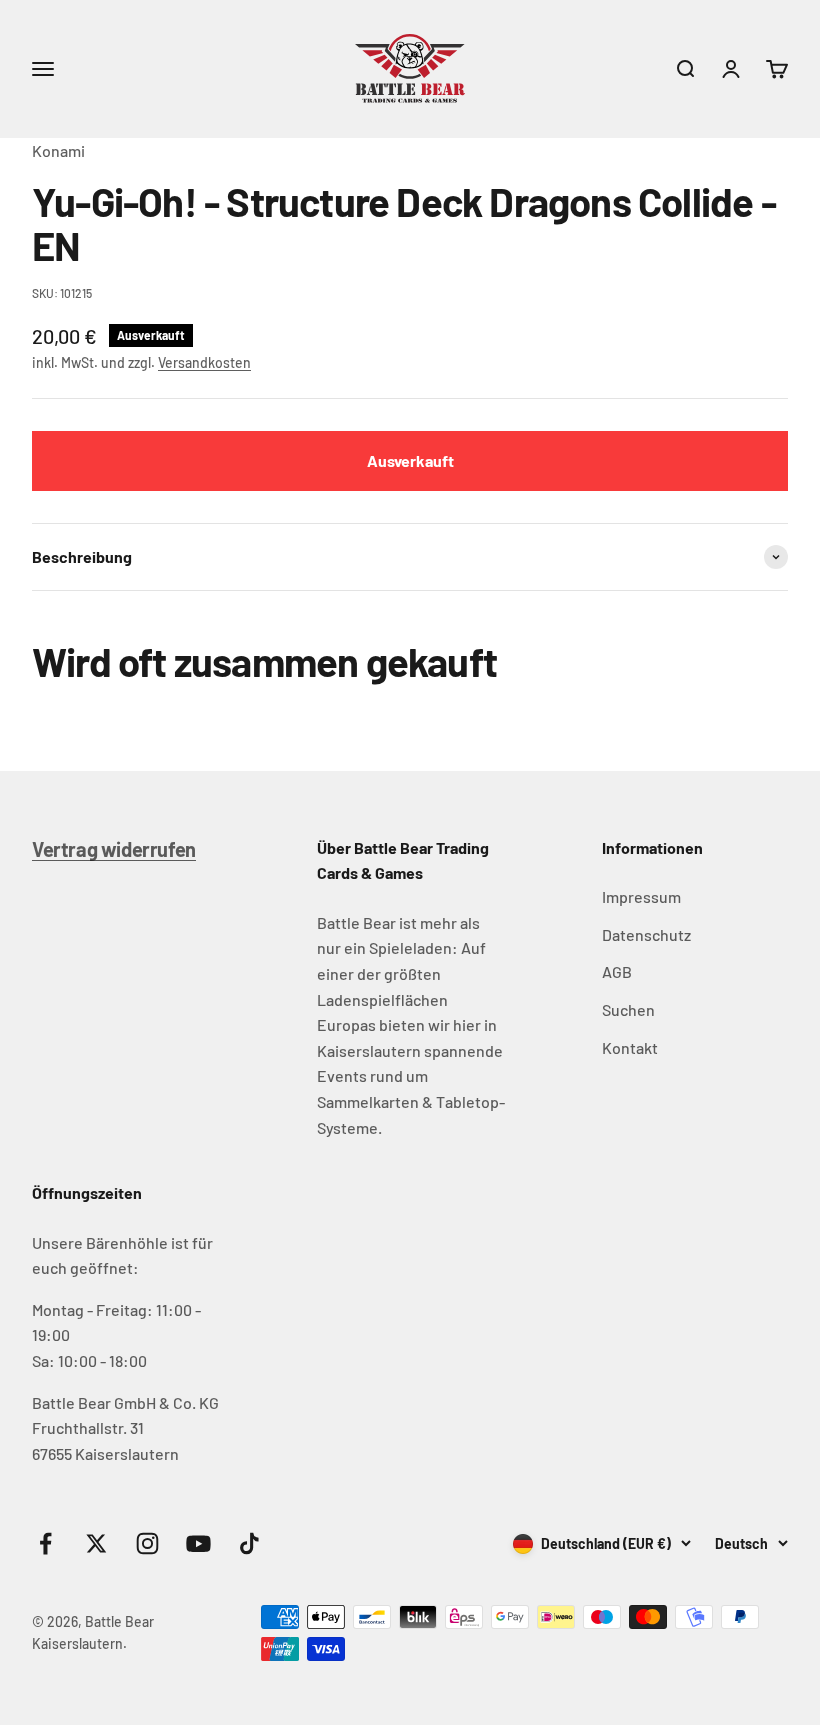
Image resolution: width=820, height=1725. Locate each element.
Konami (58, 150)
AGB (617, 971)
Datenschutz (646, 934)
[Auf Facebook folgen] (45, 1543)
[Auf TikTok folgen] (249, 1543)
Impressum (641, 896)
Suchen (628, 1009)
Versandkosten (204, 362)
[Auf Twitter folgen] (96, 1543)
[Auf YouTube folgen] (198, 1543)
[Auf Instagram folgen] (147, 1543)
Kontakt (630, 1047)
